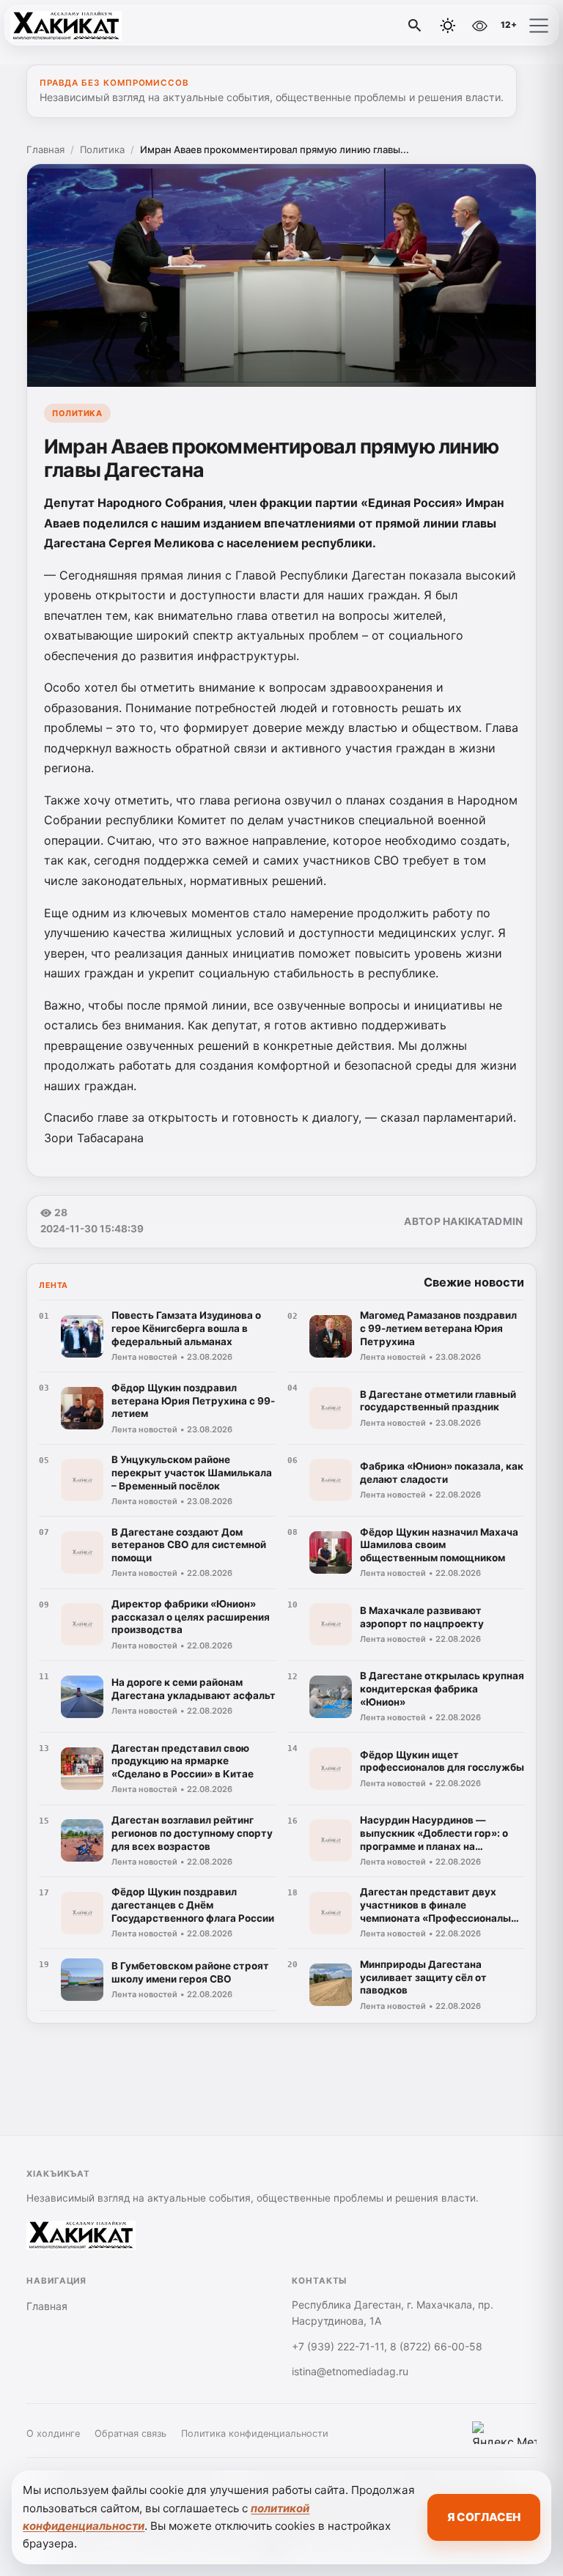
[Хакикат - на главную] (72, 26)
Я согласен (484, 2517)
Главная (45, 149)
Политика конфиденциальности (255, 2433)
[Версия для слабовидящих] (479, 26)
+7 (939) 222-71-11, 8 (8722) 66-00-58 (387, 2346)
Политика (102, 149)
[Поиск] (415, 26)
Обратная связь (130, 2433)
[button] (539, 26)
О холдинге (53, 2433)
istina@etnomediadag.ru (350, 2371)
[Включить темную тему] (448, 26)
